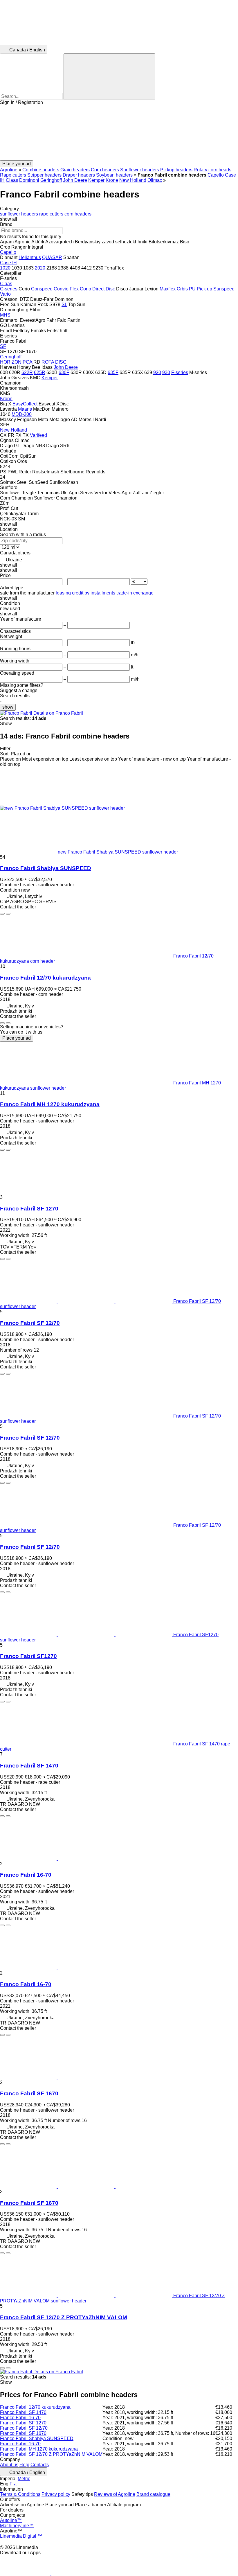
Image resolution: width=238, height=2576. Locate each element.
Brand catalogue (153, 2494)
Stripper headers (44, 175)
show (8, 707)
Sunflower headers (140, 170)
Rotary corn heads (212, 170)
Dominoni (29, 180)
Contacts (40, 2465)
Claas (12, 180)
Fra (13, 2484)
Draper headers (79, 175)
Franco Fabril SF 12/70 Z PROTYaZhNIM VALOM (64, 2317)
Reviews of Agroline (115, 2494)
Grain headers (75, 170)
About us (9, 2465)
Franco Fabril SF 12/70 (30, 1323)
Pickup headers (176, 170)
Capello (216, 175)
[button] (119, 133)
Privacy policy (56, 2494)
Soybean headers (114, 175)
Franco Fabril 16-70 (26, 1875)
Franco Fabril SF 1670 (29, 2093)
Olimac (155, 180)
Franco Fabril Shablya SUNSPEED (46, 868)
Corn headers (105, 170)
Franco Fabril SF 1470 (29, 1766)
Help (24, 2465)
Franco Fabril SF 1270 (29, 1209)
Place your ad (17, 1038)
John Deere (75, 180)
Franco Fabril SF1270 (28, 1656)
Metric (24, 2479)
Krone (112, 180)
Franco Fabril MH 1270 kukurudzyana (50, 1104)
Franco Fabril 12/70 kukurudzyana (45, 978)
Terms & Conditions (20, 2494)
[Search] (109, 77)
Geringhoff (51, 180)
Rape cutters (13, 175)
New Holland (133, 180)
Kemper (96, 180)
